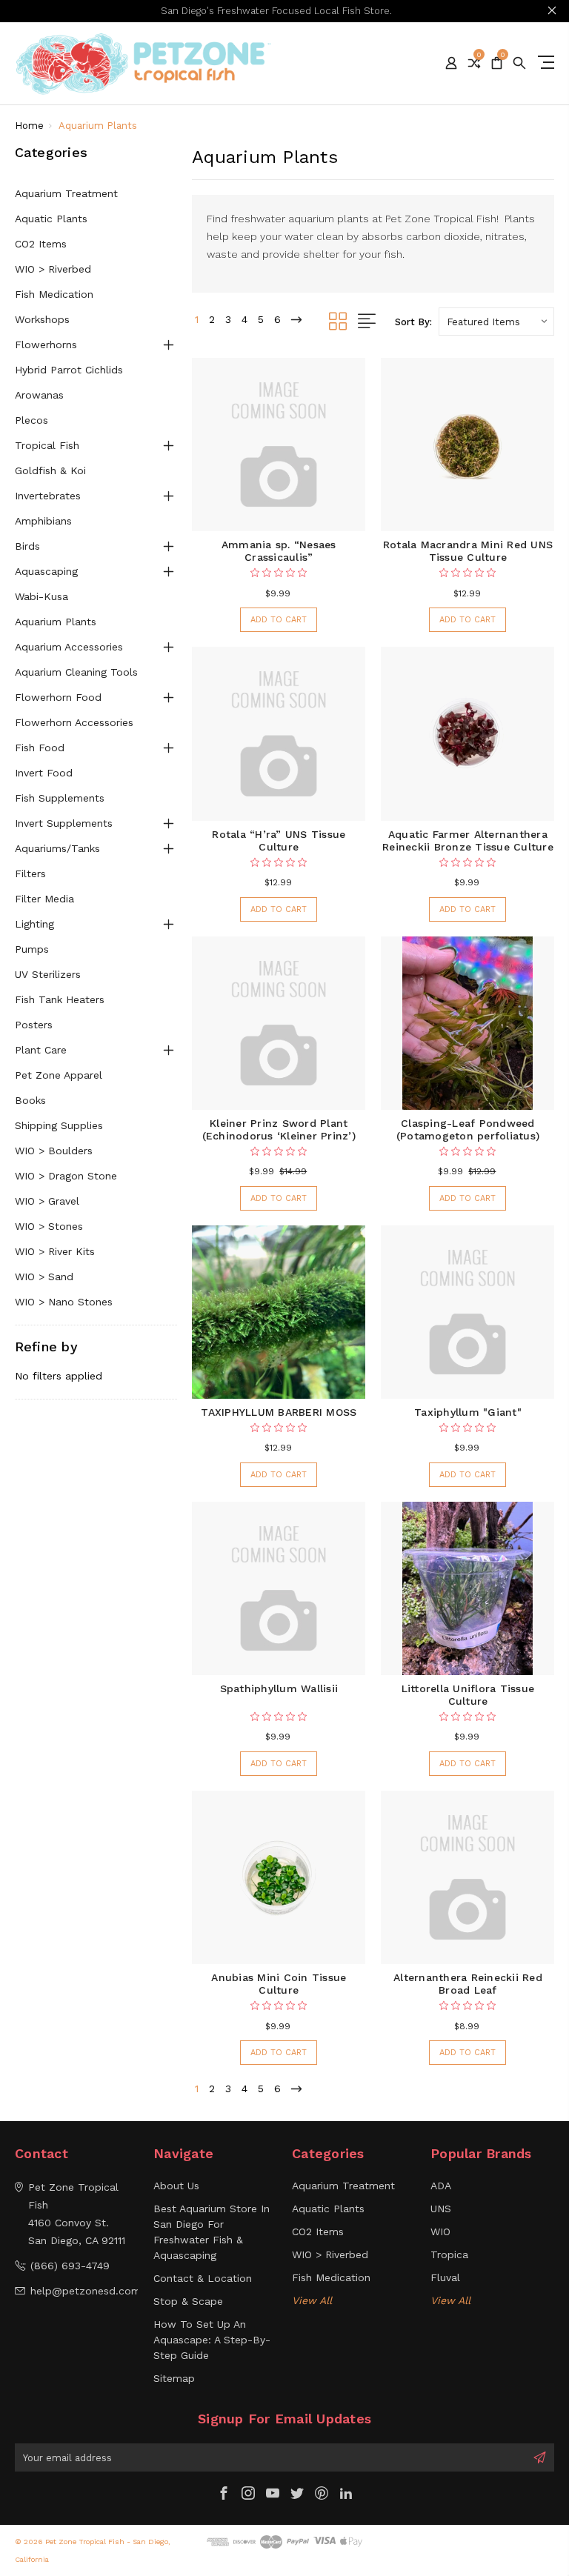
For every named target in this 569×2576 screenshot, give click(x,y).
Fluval (445, 2277)
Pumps (32, 949)
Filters (30, 873)
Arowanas (39, 395)
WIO (440, 2231)
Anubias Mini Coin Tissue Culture (279, 1984)
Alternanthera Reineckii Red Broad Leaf (468, 1984)
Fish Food (40, 748)
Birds (27, 546)
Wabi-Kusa (41, 596)
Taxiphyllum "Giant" (468, 1412)
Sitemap (174, 2378)
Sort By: (413, 322)
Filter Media (44, 899)
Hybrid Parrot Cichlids (69, 370)
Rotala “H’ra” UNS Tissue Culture (279, 841)
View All (312, 2300)
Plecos (31, 420)
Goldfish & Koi (50, 470)
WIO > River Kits (55, 1251)
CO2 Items (41, 244)
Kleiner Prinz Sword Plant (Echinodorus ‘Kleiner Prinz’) (279, 1129)
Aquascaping (46, 571)
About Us (176, 2186)
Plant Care (41, 1050)
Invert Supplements (64, 823)
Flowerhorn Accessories (74, 722)
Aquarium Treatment (66, 193)
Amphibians (43, 521)
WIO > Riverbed (53, 269)
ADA (441, 2186)
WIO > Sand (44, 1277)
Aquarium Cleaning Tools (76, 672)
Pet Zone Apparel (59, 1075)
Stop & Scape (188, 2301)
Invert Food (44, 773)
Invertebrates (48, 496)
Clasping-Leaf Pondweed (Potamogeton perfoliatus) (468, 1129)
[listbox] (496, 322)
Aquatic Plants (51, 219)
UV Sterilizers (48, 974)
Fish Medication (54, 294)
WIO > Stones (49, 1226)
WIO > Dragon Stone (66, 1176)
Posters (34, 1025)
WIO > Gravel (47, 1201)
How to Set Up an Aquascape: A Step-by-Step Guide (212, 2340)
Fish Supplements (60, 798)
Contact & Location (203, 2278)
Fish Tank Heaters (60, 999)
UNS (441, 2209)
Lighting (34, 924)
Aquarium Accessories (69, 647)
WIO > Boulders (54, 1151)
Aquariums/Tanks (57, 848)
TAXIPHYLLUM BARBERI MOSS (279, 1412)
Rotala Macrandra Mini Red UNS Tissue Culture (468, 551)
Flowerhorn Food (58, 697)
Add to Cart (279, 620)
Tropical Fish (47, 445)
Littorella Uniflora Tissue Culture (468, 1695)
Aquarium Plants (56, 622)
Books (30, 1100)
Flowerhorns (46, 345)
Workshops (42, 319)
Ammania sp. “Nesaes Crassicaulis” (279, 551)
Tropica (449, 2254)
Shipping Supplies (59, 1125)
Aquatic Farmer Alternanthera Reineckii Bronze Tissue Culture (468, 841)
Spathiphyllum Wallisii (279, 1688)
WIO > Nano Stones (64, 1302)
